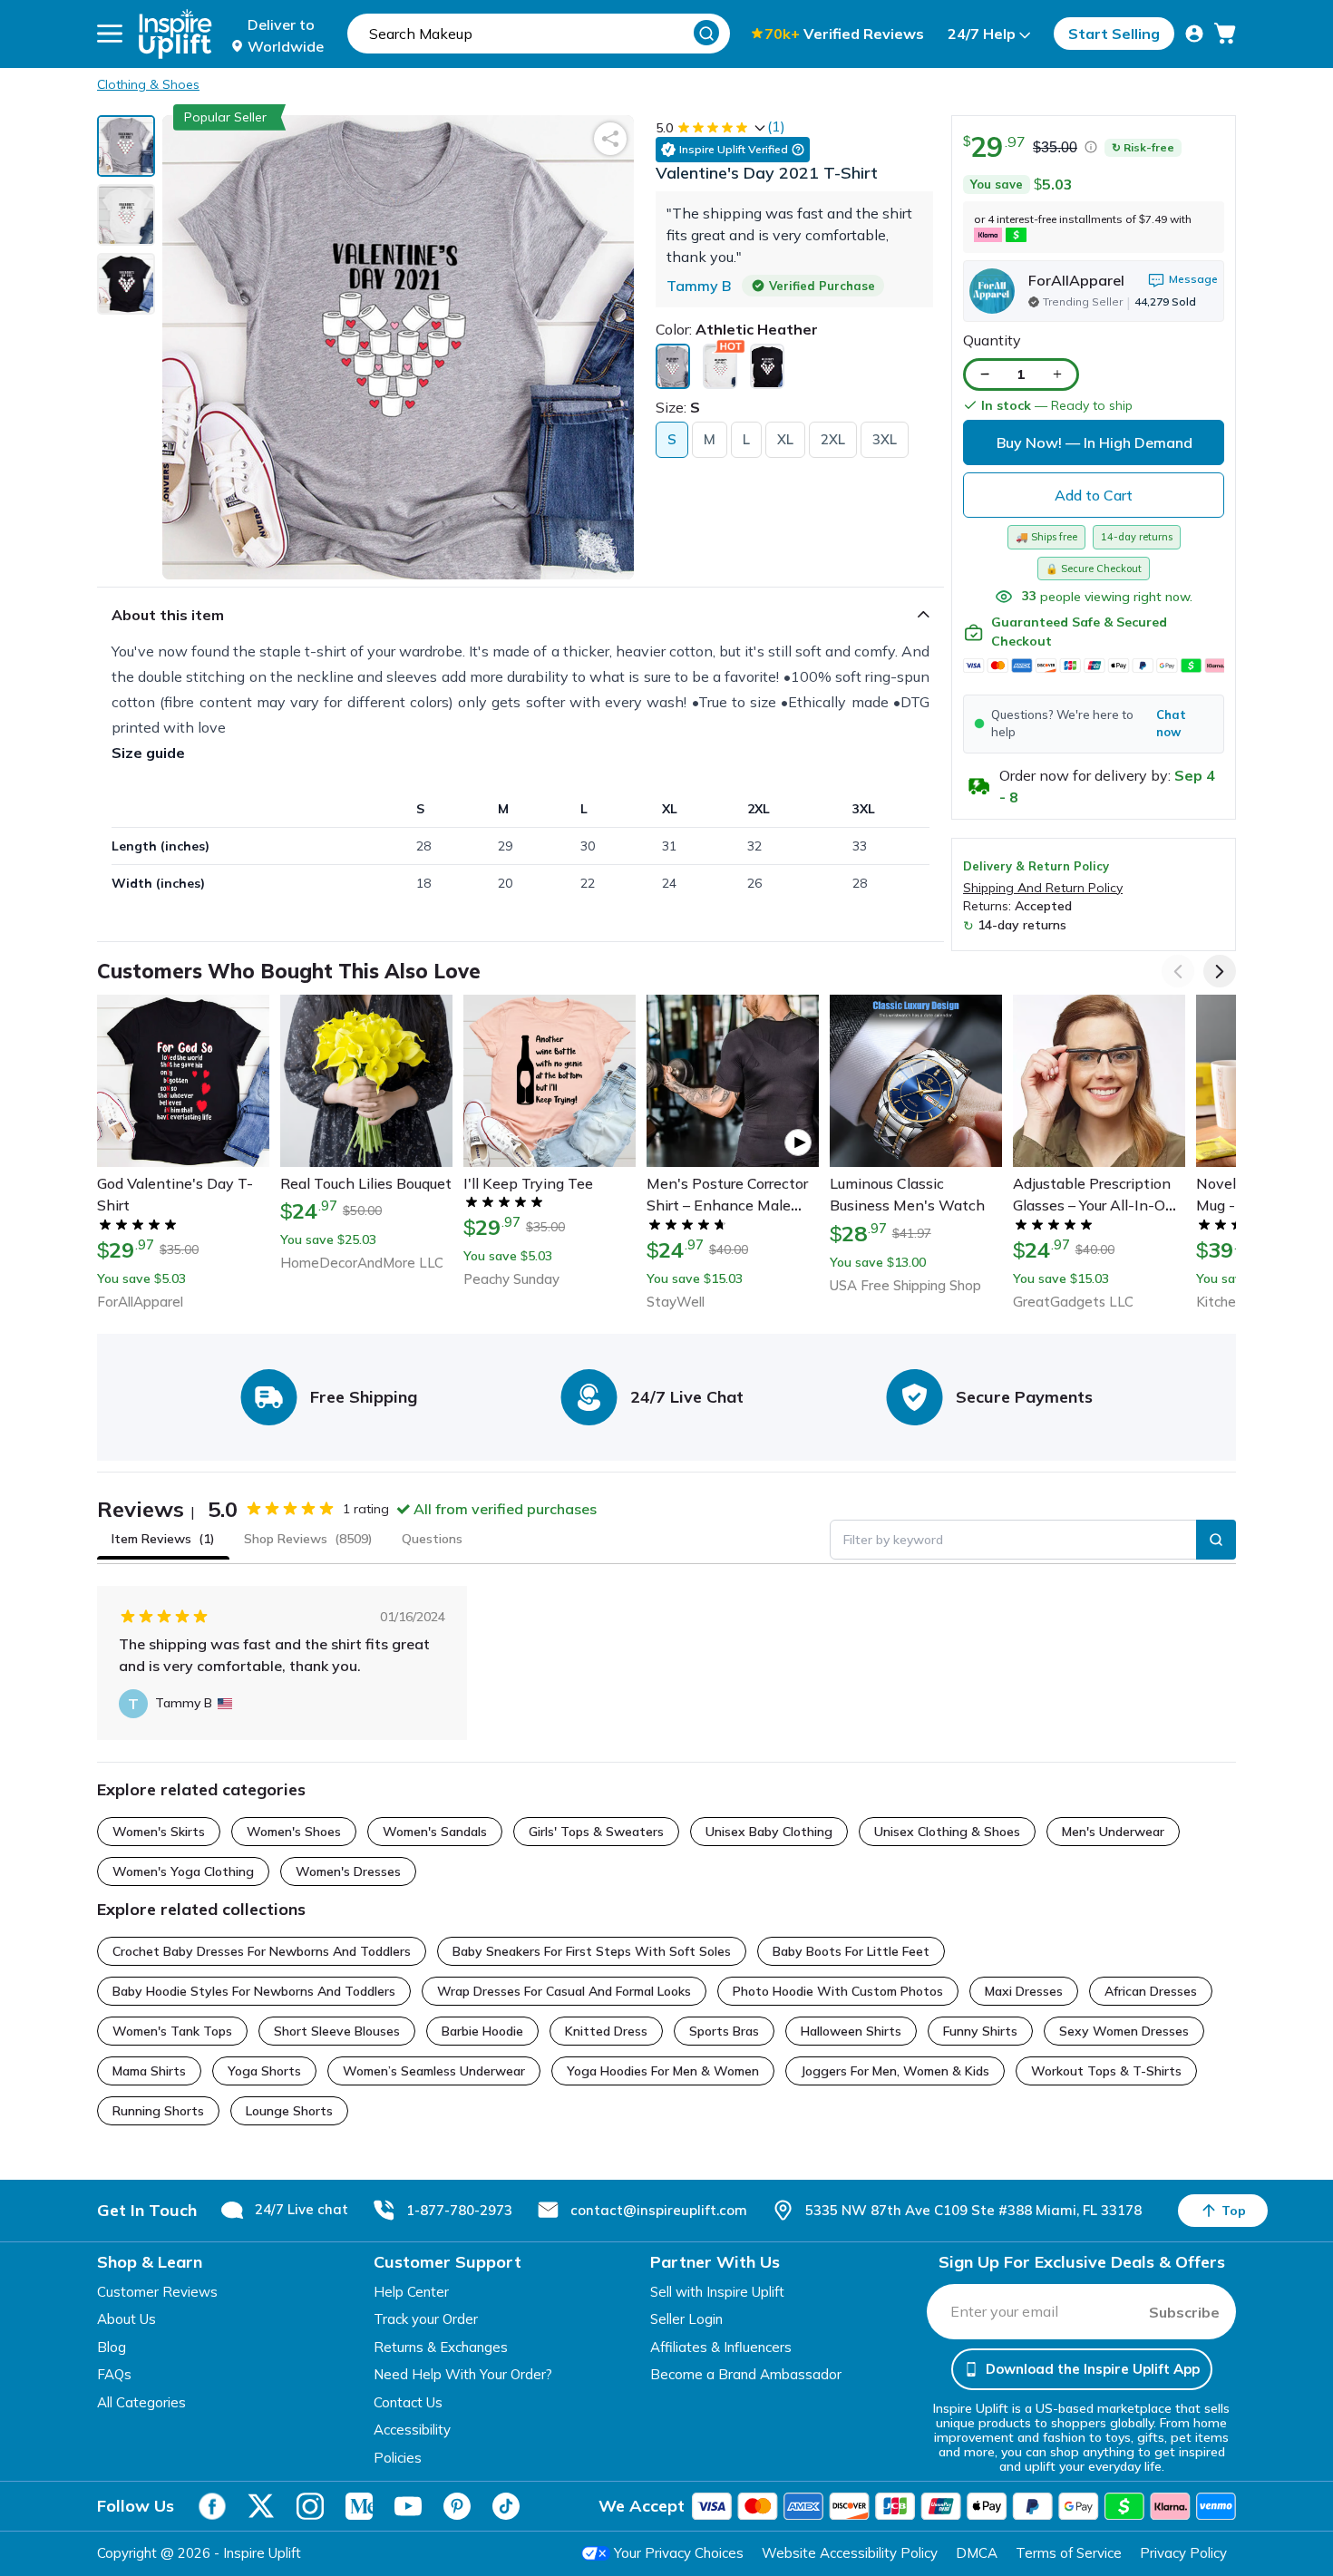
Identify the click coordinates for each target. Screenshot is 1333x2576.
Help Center (411, 2292)
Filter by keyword (893, 1540)
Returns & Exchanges (441, 2347)
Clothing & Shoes (148, 84)
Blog (112, 2347)
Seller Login (686, 2319)
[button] (1094, 724)
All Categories (141, 2402)
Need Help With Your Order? (463, 2374)
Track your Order (426, 2319)
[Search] (706, 33)
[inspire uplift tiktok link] (506, 2506)
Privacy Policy (1183, 2553)
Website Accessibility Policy (850, 2553)
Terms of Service (1069, 2553)
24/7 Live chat (302, 2209)
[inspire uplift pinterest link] (457, 2506)
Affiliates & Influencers (721, 2347)
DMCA (977, 2553)
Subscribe (1184, 2312)
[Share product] (610, 139)
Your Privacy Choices (679, 2553)
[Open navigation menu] (110, 34)
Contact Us (408, 2402)
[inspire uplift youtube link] (408, 2506)
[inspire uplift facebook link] (212, 2506)
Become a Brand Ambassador (746, 2374)
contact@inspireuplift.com (659, 2210)
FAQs (114, 2374)
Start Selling (1114, 34)
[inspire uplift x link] (261, 2506)
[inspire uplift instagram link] (310, 2506)
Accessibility (412, 2430)
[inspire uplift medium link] (359, 2506)
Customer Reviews (157, 2292)
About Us (126, 2319)
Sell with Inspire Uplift (717, 2292)
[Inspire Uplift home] (175, 34)
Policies (398, 2458)
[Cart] (1225, 34)
